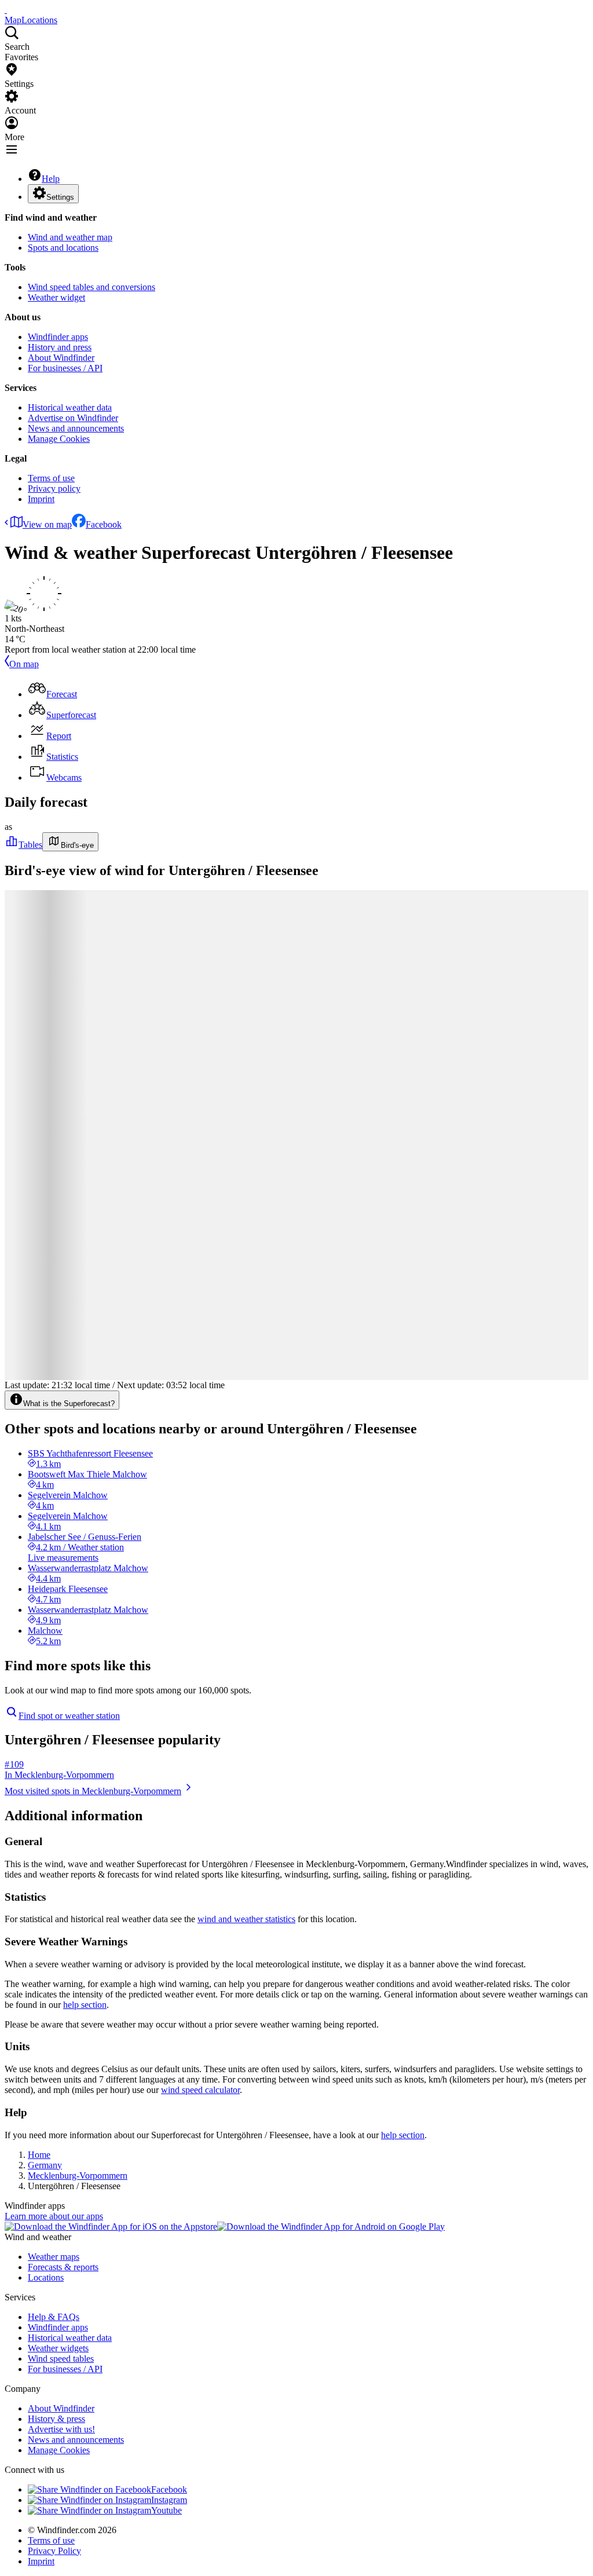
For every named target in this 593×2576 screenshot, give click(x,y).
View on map (47, 524)
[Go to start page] (6, 10)
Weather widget (56, 297)
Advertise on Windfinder (73, 418)
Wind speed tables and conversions (91, 287)
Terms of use (51, 478)
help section (85, 2005)
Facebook (104, 524)
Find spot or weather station (69, 1716)
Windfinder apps (58, 337)
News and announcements (76, 428)
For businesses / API (65, 368)
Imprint (41, 499)
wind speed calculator (200, 2090)
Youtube (166, 2510)
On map (24, 664)
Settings (60, 197)
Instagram (169, 2500)
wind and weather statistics (246, 1919)
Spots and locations (63, 248)
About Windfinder (61, 358)
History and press (60, 347)
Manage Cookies (59, 439)
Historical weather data (70, 407)
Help (51, 179)
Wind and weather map (70, 237)
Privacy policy (54, 489)
